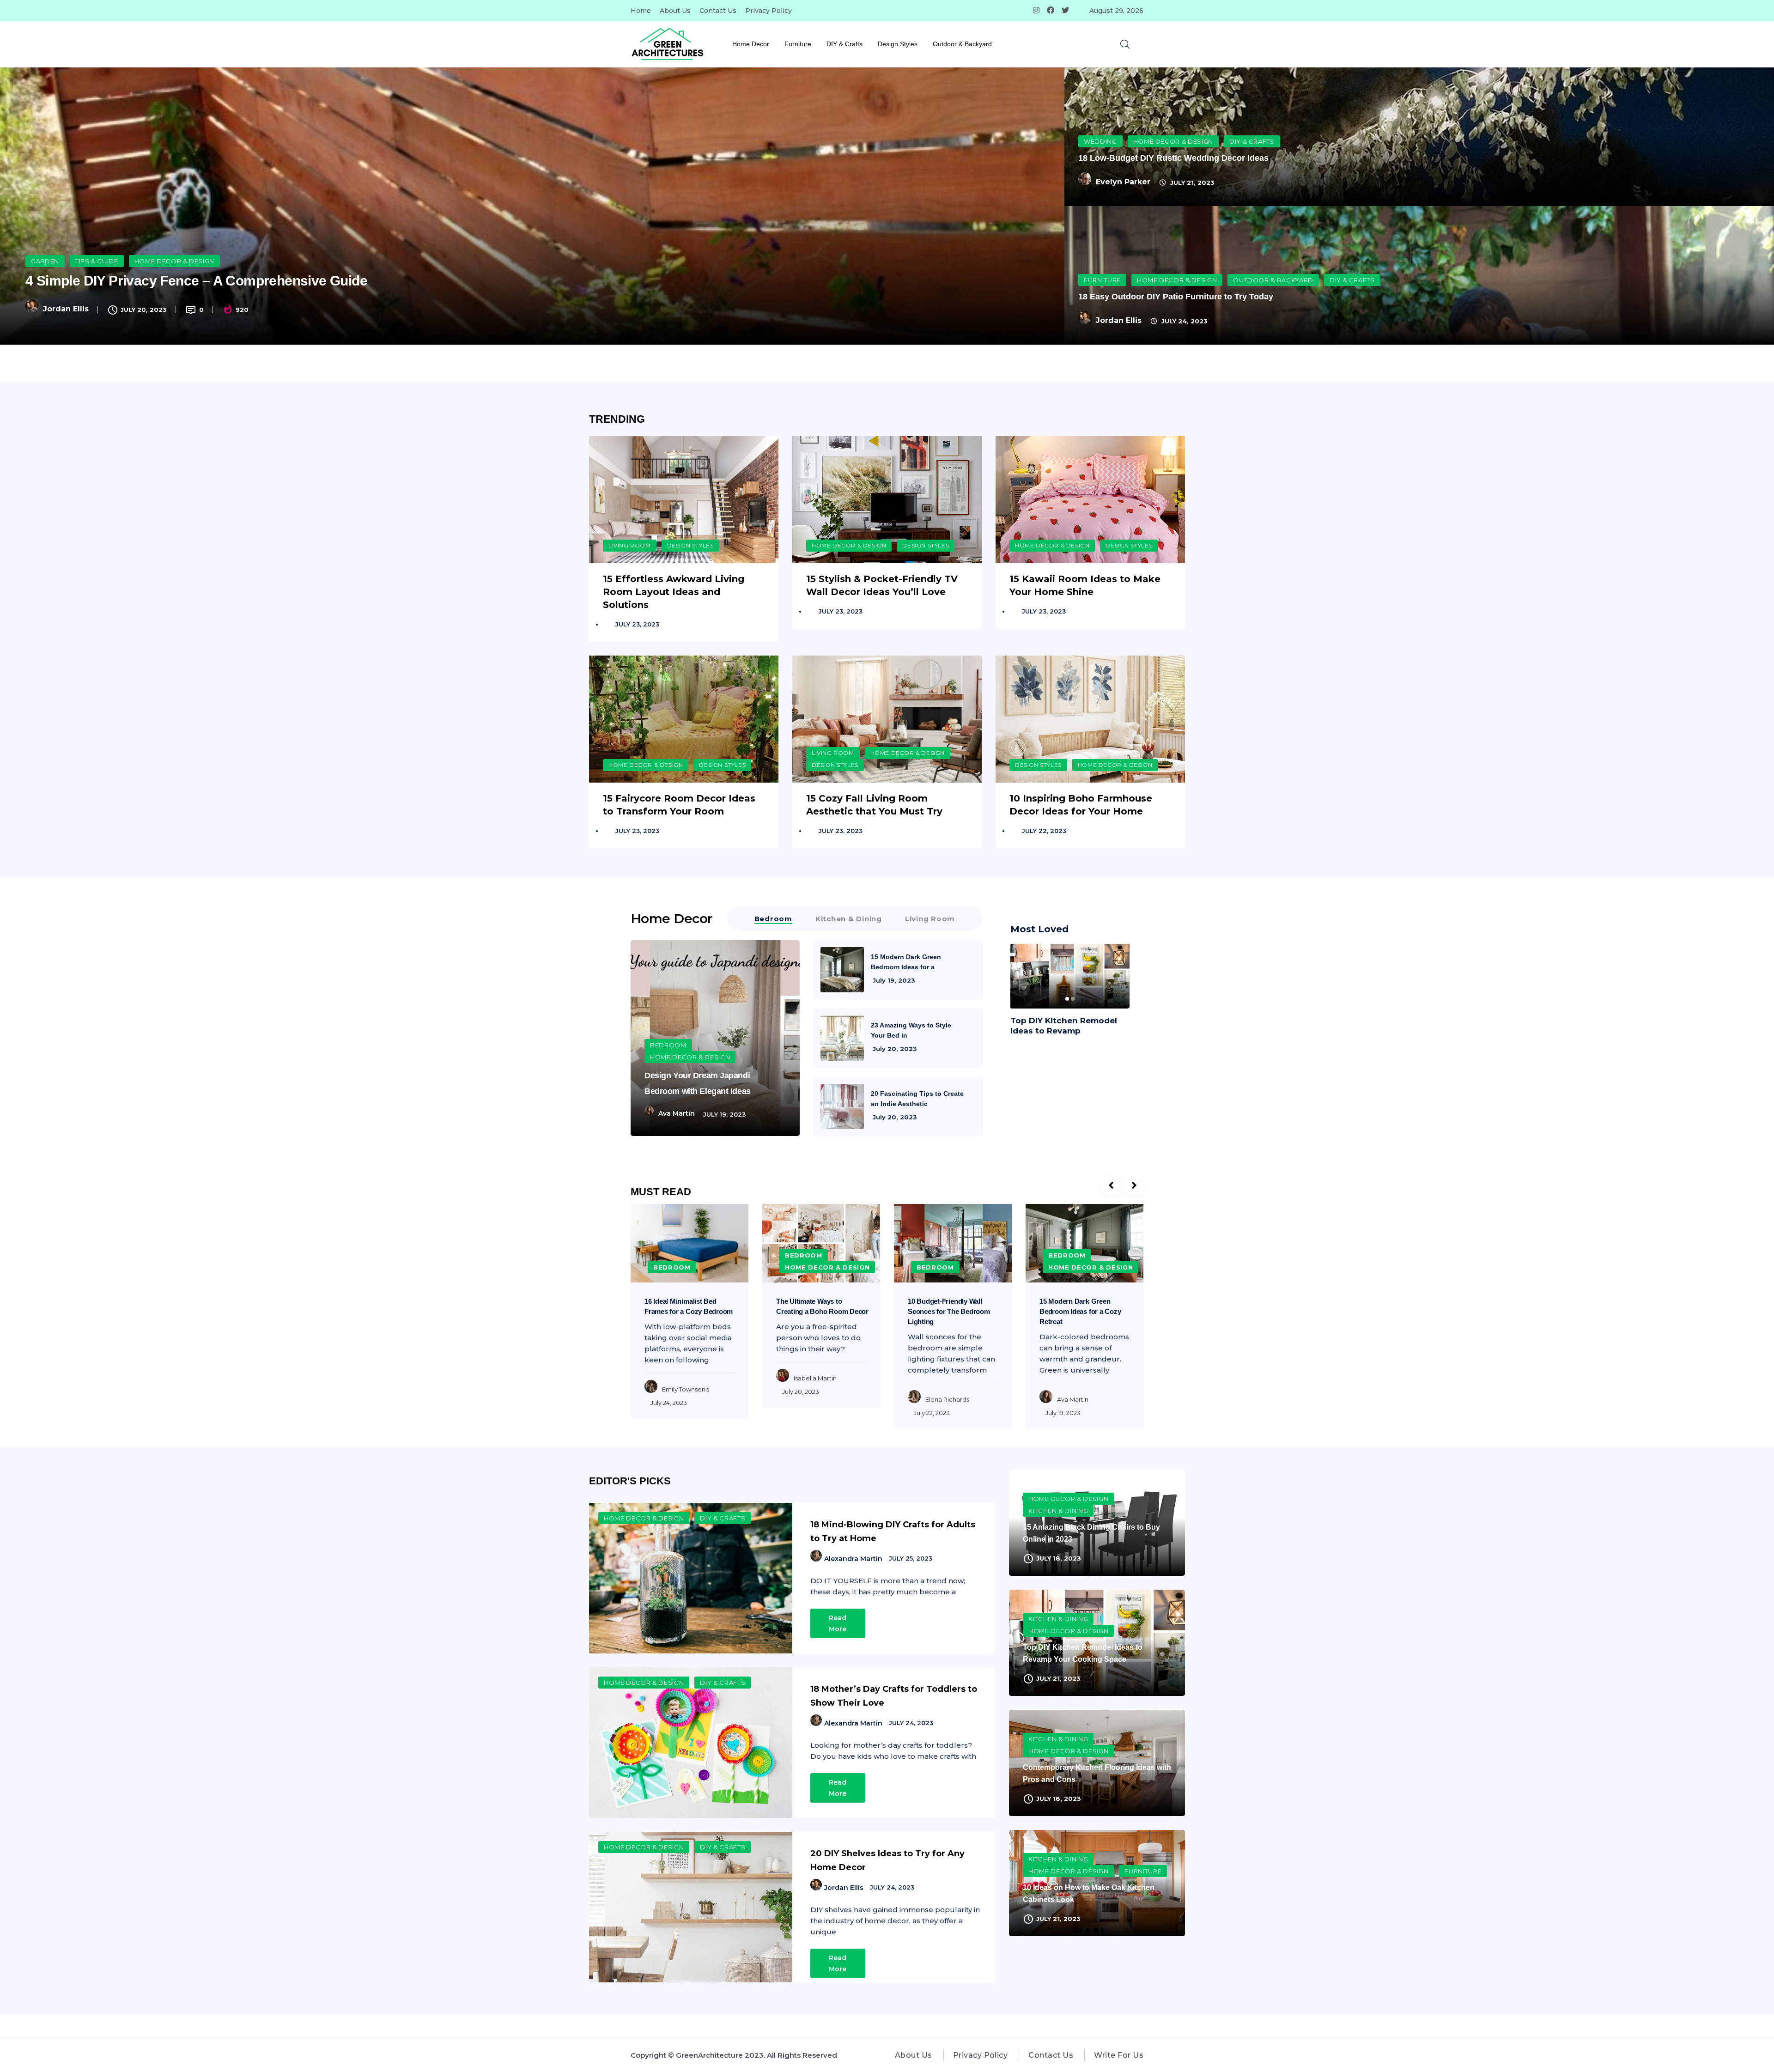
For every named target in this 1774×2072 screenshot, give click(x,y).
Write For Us (1119, 2055)
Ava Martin (677, 1113)
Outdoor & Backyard (962, 44)
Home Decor (751, 44)
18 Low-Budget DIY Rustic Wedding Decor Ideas (1173, 158)
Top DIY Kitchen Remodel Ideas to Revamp (1064, 1026)
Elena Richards (947, 1399)
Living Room (630, 545)
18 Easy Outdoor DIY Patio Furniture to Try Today (1176, 297)
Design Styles (898, 44)
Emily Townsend (686, 1389)
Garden (45, 261)
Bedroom (668, 1045)
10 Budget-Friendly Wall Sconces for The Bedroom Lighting (949, 1311)
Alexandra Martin (853, 1559)
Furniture (798, 44)
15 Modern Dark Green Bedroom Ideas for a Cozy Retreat (1080, 1311)
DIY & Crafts (844, 44)
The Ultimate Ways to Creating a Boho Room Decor (822, 1306)
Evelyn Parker (1123, 182)
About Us (675, 11)
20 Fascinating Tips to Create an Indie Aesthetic (917, 1099)
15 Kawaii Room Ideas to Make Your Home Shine (1085, 585)
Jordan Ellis (66, 309)
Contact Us (718, 11)
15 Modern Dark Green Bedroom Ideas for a (906, 962)
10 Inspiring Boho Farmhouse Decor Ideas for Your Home (1081, 805)
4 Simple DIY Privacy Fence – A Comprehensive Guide (196, 281)
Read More (838, 1623)
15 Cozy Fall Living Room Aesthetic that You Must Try (874, 805)
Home (641, 11)
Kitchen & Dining (1058, 1511)
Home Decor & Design (174, 261)
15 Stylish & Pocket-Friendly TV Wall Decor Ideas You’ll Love (882, 585)
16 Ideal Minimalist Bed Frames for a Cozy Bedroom (689, 1306)
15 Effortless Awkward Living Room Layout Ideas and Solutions (674, 592)
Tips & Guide (97, 261)
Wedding (1100, 141)
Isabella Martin (815, 1378)
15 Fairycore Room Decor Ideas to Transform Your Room (679, 805)
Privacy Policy (769, 11)
